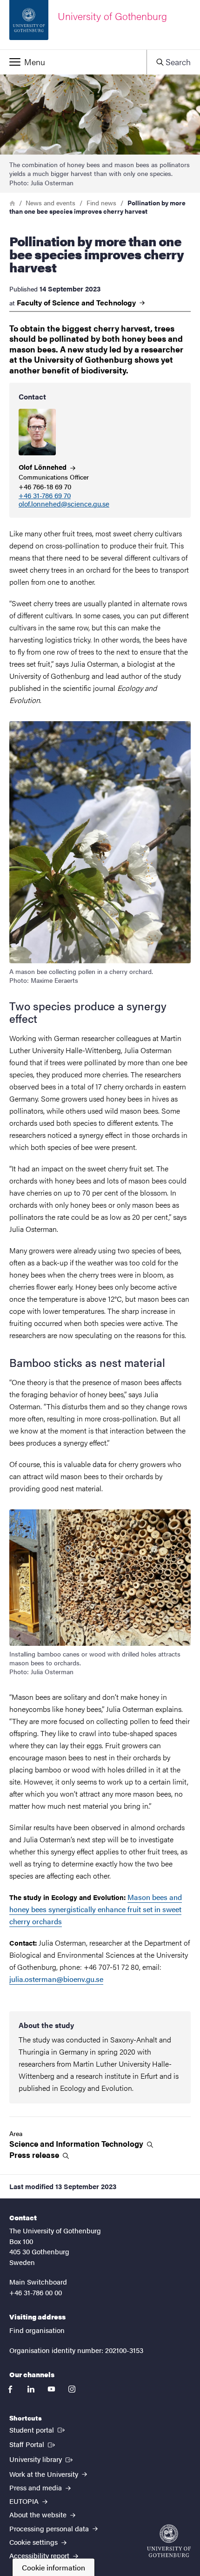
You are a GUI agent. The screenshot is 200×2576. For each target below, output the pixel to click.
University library (42, 2459)
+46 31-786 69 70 (45, 496)
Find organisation (37, 2330)
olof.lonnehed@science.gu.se (64, 504)
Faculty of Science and (77, 303)
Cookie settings (34, 2542)
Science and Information (77, 2144)
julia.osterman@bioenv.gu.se (56, 1979)
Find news (101, 203)
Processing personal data (50, 2528)
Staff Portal (33, 2444)
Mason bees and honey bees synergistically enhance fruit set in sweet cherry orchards (96, 1909)
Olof (43, 467)
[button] (73, 62)
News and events (50, 203)
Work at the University (45, 2474)
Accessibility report (40, 2555)
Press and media (37, 2487)
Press (35, 2155)
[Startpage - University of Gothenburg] (169, 2541)
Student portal (38, 2429)
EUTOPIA (25, 2501)
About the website (39, 2514)
